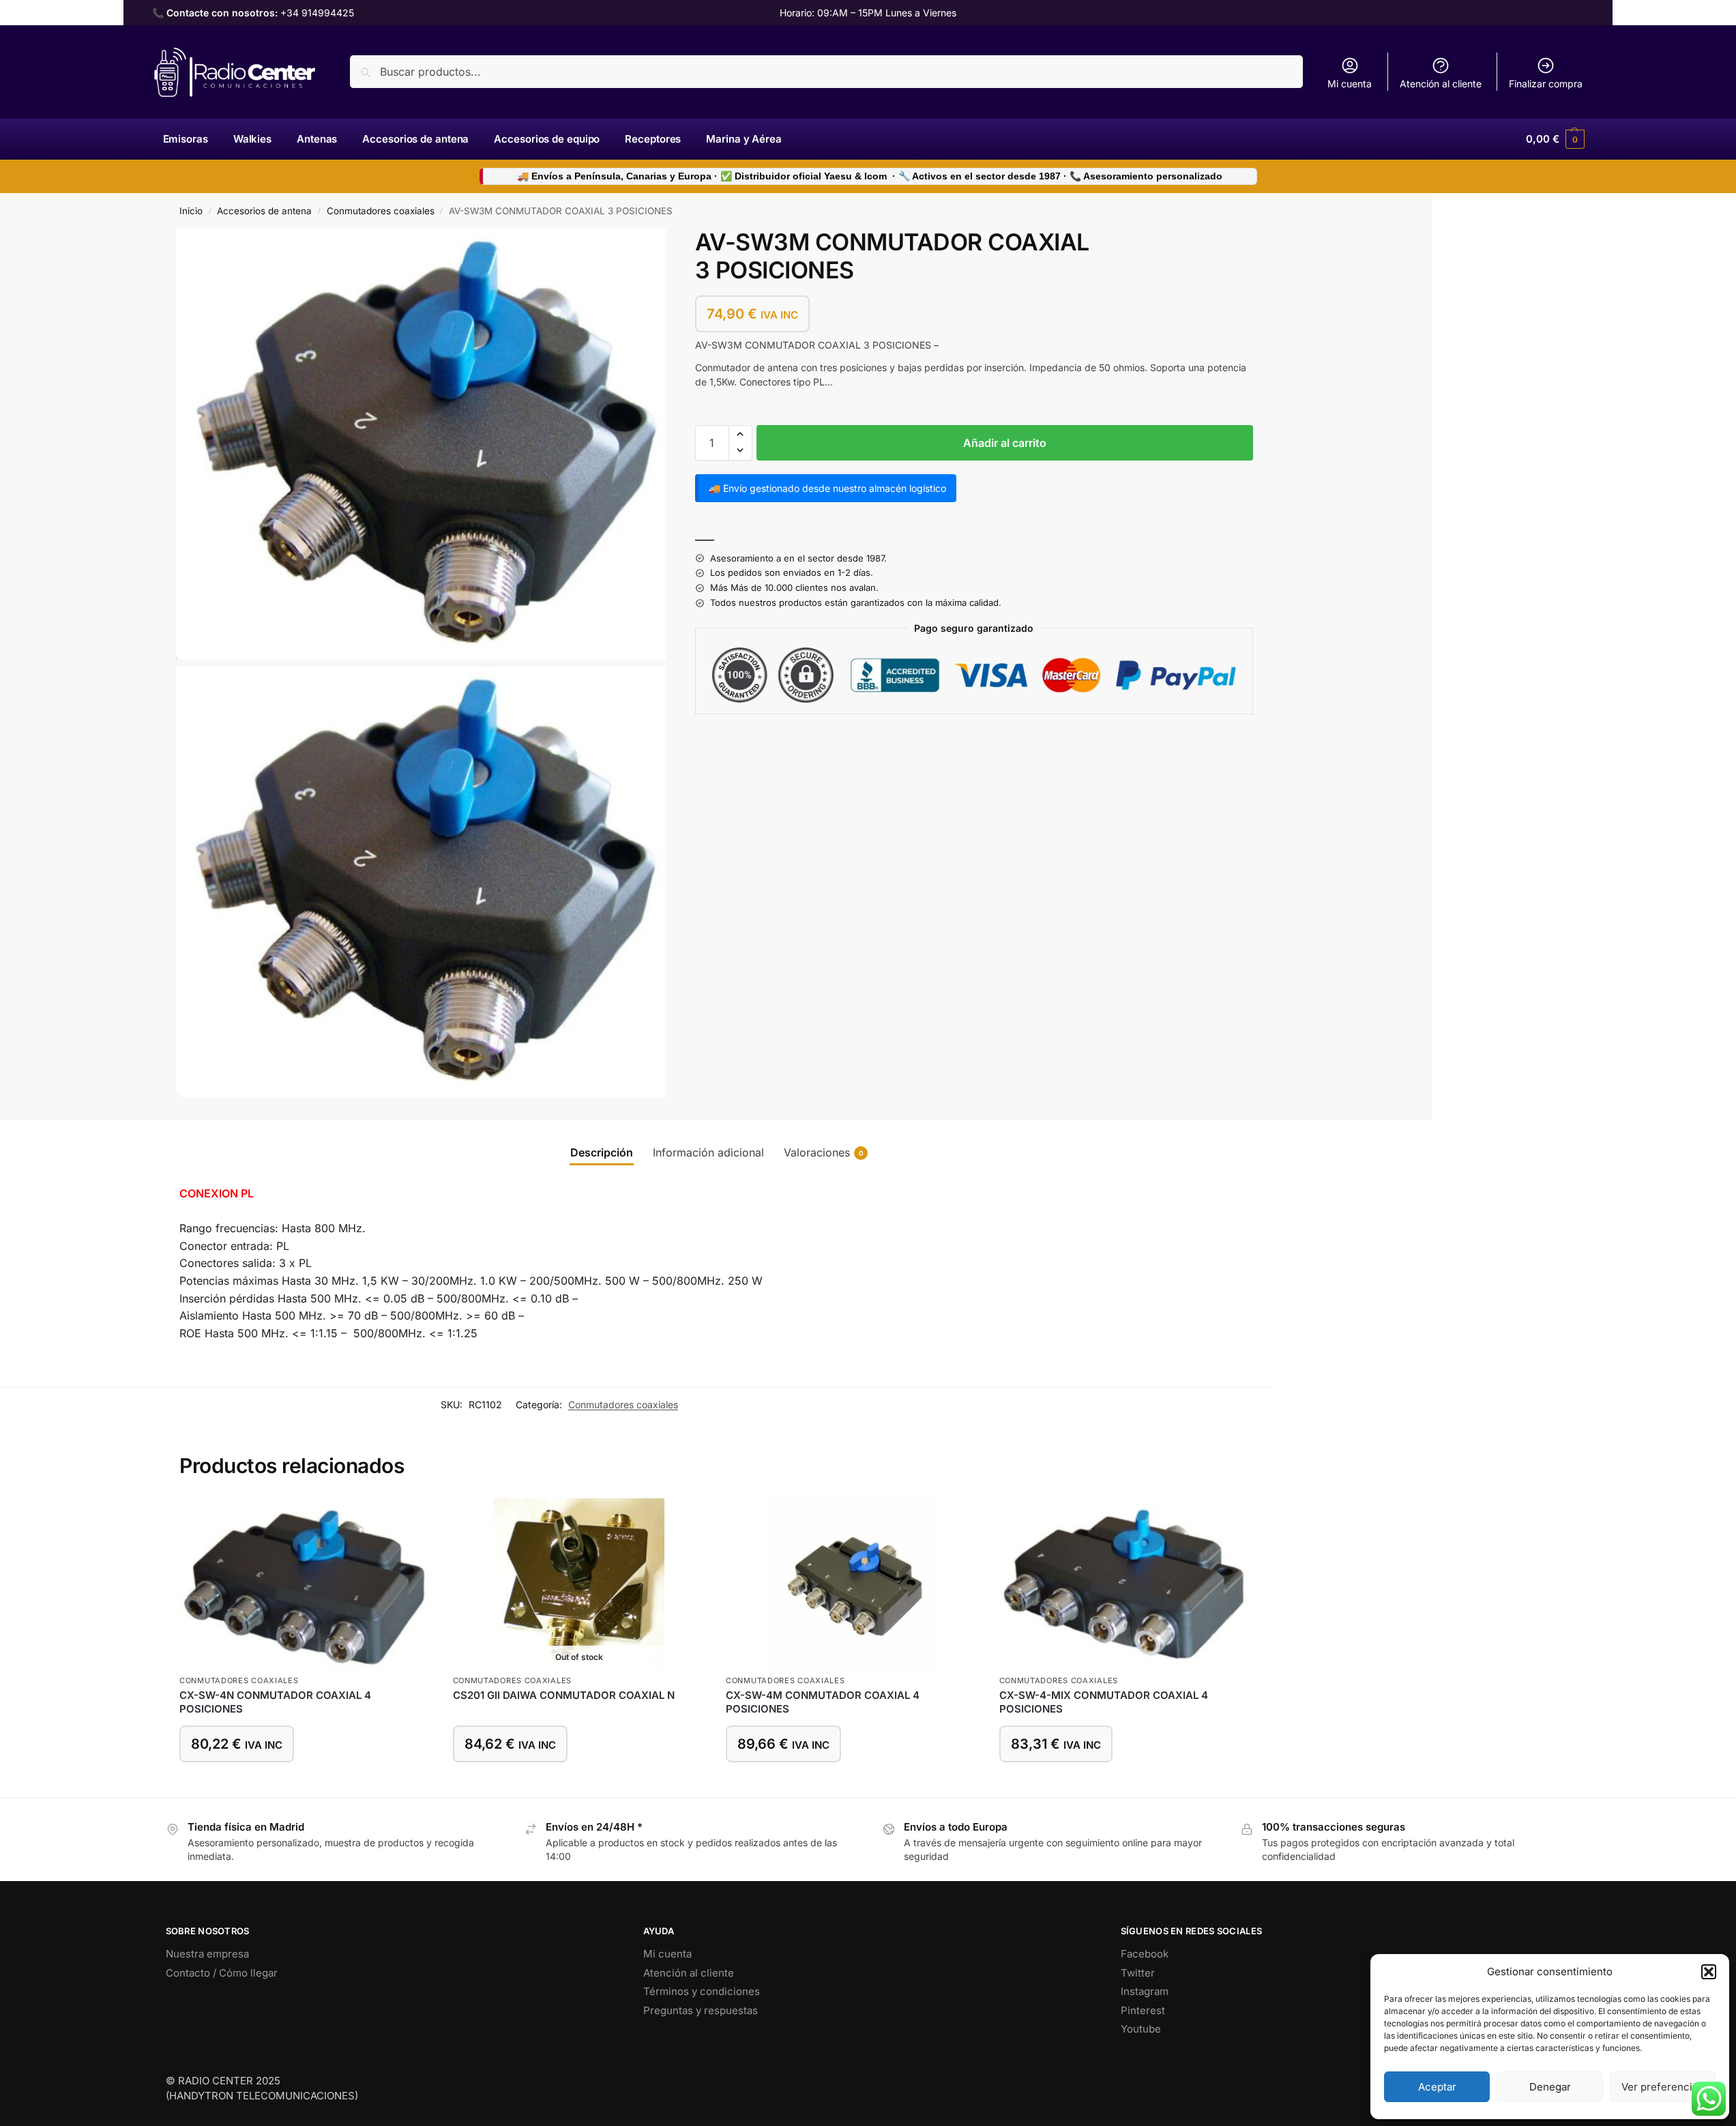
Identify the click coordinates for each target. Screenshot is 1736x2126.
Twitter (1138, 1973)
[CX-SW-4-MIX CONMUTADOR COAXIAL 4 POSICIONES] (1126, 1584)
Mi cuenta (1350, 84)
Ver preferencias (1662, 2087)
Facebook (1145, 1954)
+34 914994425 (317, 13)
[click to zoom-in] (421, 444)
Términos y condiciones (702, 1991)
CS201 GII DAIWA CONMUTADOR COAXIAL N (564, 1695)
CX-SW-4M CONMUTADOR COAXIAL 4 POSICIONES (823, 1702)
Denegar (1550, 2087)
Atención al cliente (1441, 84)
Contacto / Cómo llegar (222, 1973)
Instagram (1145, 1991)
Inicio (191, 211)
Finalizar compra (1546, 84)
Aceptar (1437, 2087)
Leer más (579, 1784)
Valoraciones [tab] (824, 1152)
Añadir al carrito (1005, 442)
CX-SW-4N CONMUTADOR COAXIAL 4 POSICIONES (275, 1702)
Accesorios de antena (264, 211)
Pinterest (1143, 2010)
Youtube (1141, 2029)
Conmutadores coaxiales (381, 211)
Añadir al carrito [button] (306, 1784)
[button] (1709, 1972)
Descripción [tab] (602, 1152)
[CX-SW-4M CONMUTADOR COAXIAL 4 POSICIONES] (852, 1584)
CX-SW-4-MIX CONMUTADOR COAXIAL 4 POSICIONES (1104, 1702)
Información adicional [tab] (708, 1152)
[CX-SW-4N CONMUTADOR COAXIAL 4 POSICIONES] (306, 1584)
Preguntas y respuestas (701, 2010)
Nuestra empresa (207, 1954)
